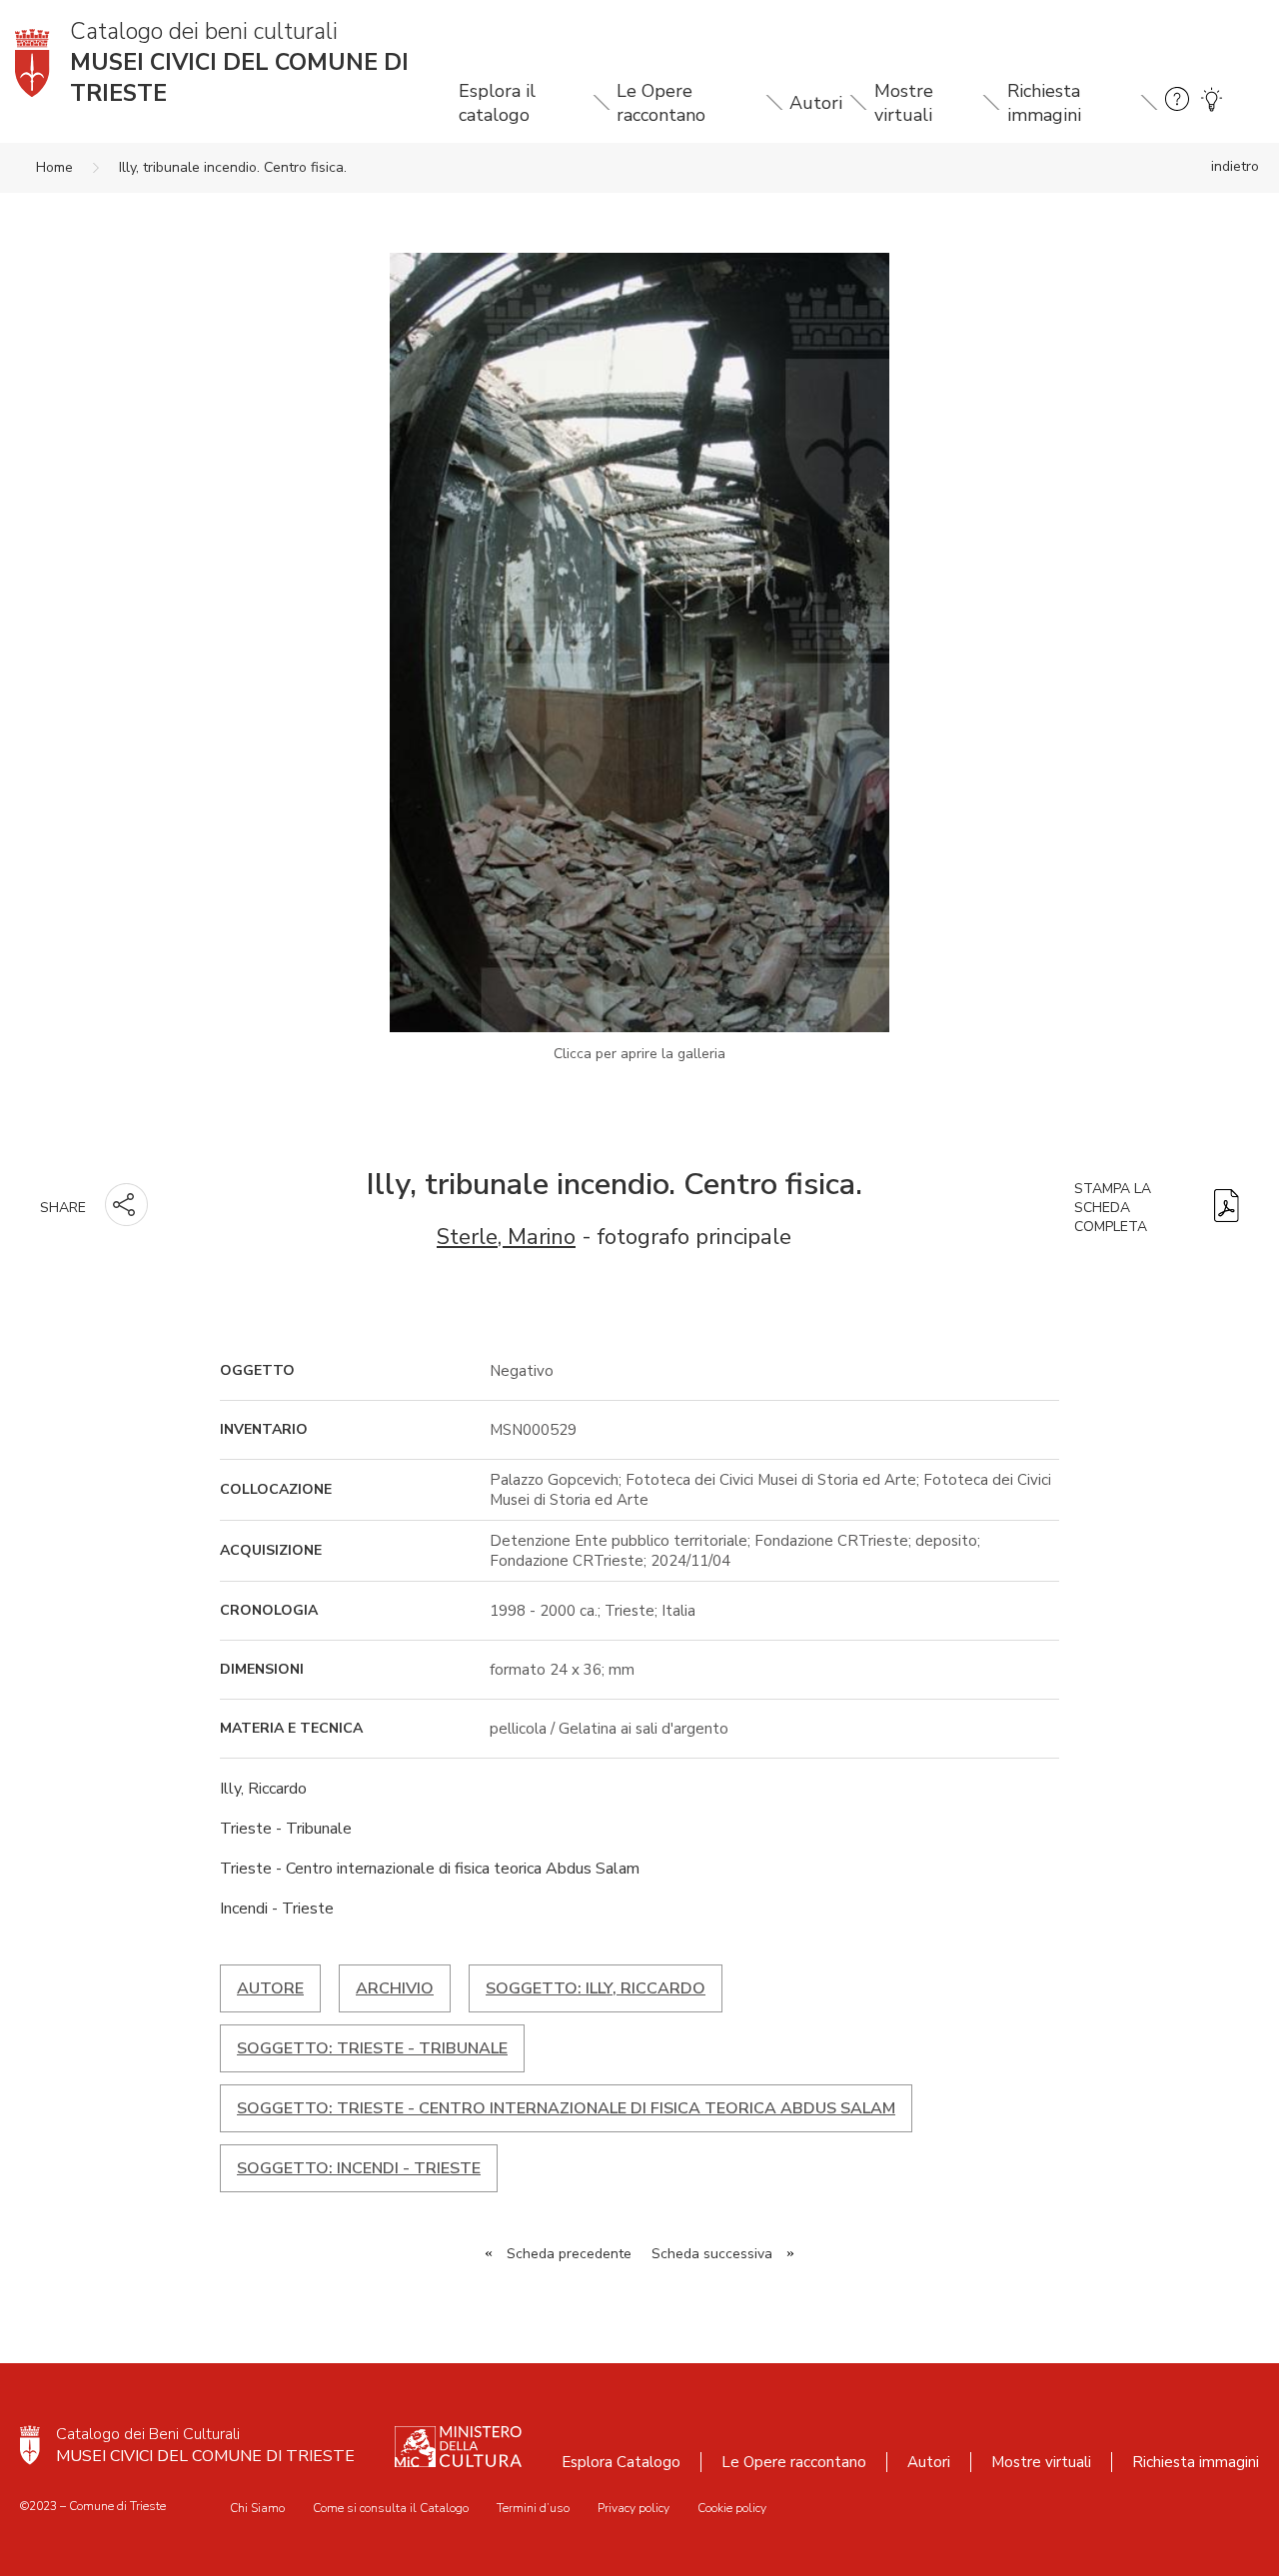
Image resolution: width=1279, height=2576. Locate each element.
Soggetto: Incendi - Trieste (359, 2168)
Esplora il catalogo (497, 103)
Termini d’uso (533, 2508)
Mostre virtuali (904, 103)
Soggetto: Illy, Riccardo (596, 1988)
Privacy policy (634, 2508)
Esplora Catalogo (621, 2462)
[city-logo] (30, 2445)
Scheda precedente (569, 2254)
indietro (1235, 166)
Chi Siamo (257, 2508)
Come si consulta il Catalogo (391, 2508)
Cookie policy (732, 2508)
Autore (270, 1988)
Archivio (395, 1988)
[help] (1177, 102)
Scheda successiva (712, 2254)
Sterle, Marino (506, 1237)
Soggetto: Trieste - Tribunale (372, 2048)
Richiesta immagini (1044, 103)
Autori (816, 103)
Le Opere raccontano (661, 103)
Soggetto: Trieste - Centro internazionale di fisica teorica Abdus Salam (566, 2108)
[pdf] (1227, 1208)
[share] (126, 1205)
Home (54, 167)
